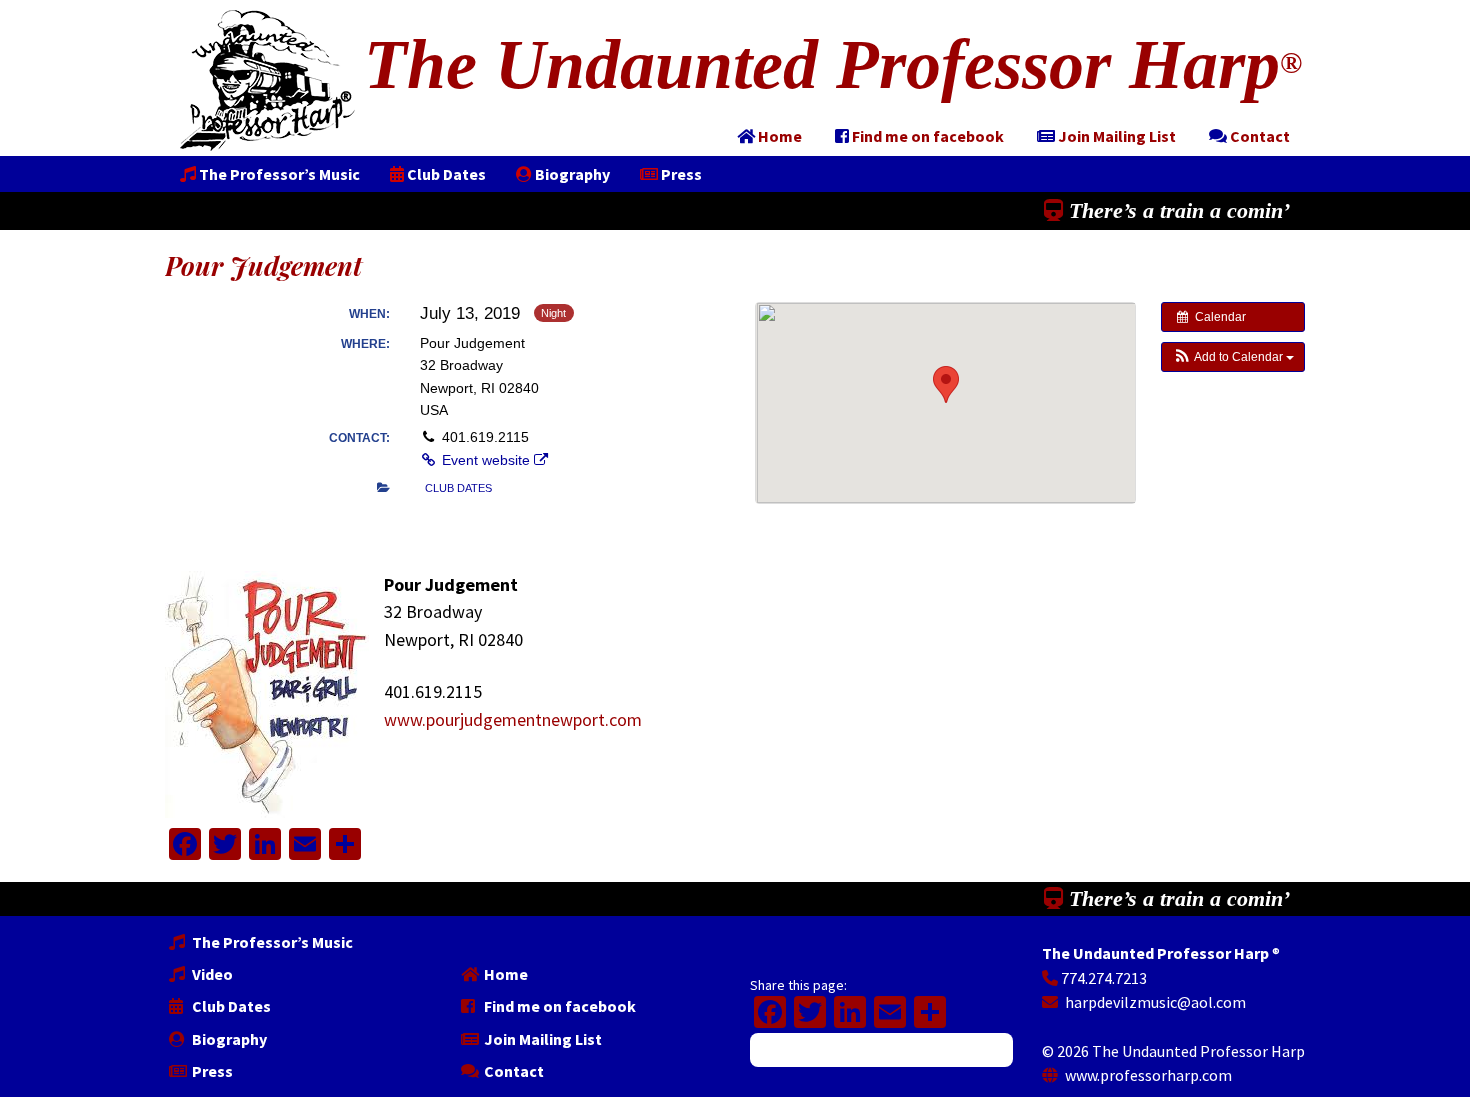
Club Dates (230, 1006)
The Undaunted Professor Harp (833, 64)
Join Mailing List (541, 1039)
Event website (486, 460)
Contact (512, 1071)
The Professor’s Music (271, 942)
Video (211, 974)
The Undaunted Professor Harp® (267, 80)
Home (504, 974)
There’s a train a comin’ (1176, 210)
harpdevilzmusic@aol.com (1154, 1002)
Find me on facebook (558, 1006)
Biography (228, 1039)
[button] (1233, 357)
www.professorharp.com (1147, 1075)
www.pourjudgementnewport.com (513, 719)
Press (211, 1071)
